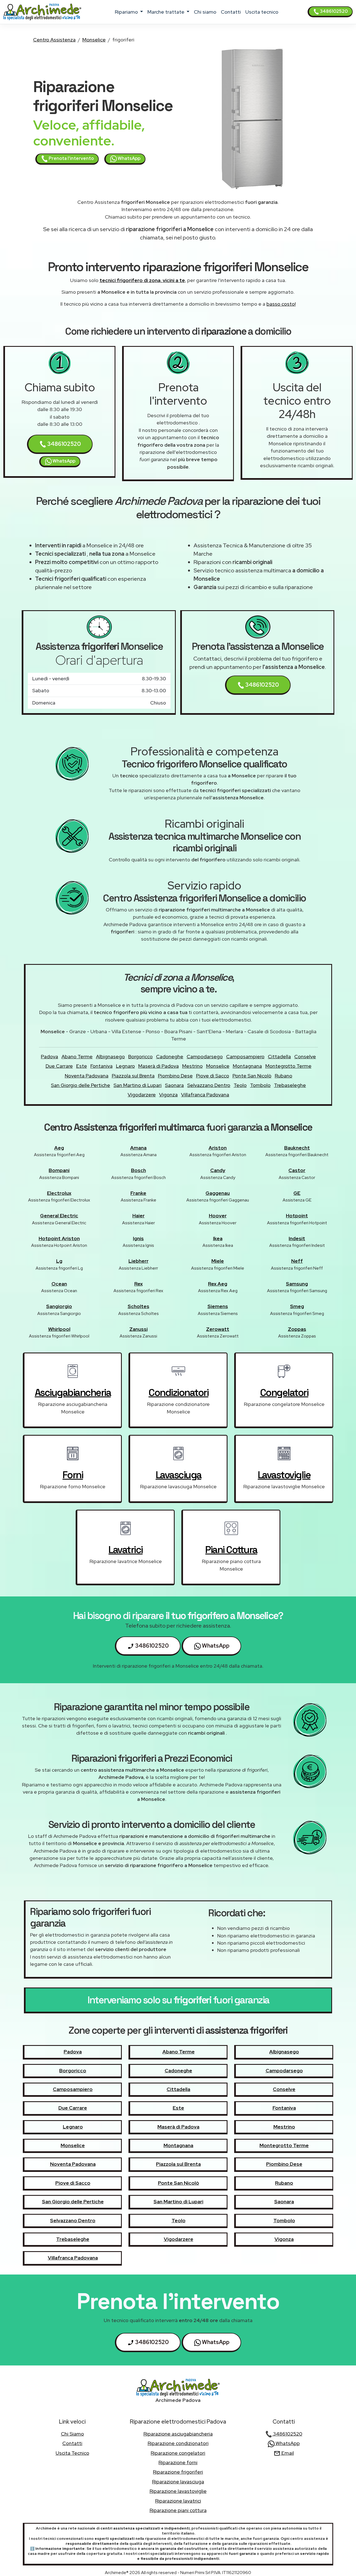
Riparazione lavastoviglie (178, 2491)
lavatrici (126, 1550)
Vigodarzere (142, 1095)
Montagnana (247, 1066)
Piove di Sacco (213, 1076)
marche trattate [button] (166, 12)
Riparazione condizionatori (178, 2443)
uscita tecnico (262, 12)
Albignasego (110, 1056)
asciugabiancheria (73, 1393)
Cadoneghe (170, 1056)
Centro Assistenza (54, 40)
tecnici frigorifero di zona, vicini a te (142, 280)
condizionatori (178, 1393)
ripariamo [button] (127, 12)
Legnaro (125, 1066)
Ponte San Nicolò (252, 1076)
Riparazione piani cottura (178, 2510)
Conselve (305, 1056)
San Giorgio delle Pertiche (81, 1085)
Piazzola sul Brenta (133, 1076)
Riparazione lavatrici (178, 2501)
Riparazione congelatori (178, 2453)
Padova (50, 1056)
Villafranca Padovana (205, 1095)
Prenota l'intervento (71, 158)
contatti (231, 12)
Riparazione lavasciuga (178, 2482)
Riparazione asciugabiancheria (178, 2434)
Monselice (94, 40)
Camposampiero (245, 1056)
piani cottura (231, 1550)
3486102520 (333, 11)
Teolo (240, 1085)
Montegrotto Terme (288, 1066)
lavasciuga (179, 1475)
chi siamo (205, 12)
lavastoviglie (284, 1475)
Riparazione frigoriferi (178, 2472)
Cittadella (279, 1056)
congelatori (284, 1393)
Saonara (174, 1085)
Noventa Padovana (87, 1076)
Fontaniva (102, 1066)
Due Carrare (59, 1066)
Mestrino (192, 1066)
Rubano (284, 1076)
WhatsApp (129, 158)
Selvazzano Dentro (209, 1085)
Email (287, 2453)
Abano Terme (77, 1056)
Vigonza (168, 1095)
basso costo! (281, 304)
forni (73, 1475)
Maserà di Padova (159, 1066)
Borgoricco (140, 1056)
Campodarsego (205, 1056)
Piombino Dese (175, 1076)
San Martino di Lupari (138, 1085)
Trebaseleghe (290, 1085)
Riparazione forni (178, 2462)
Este (82, 1066)
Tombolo (260, 1085)
